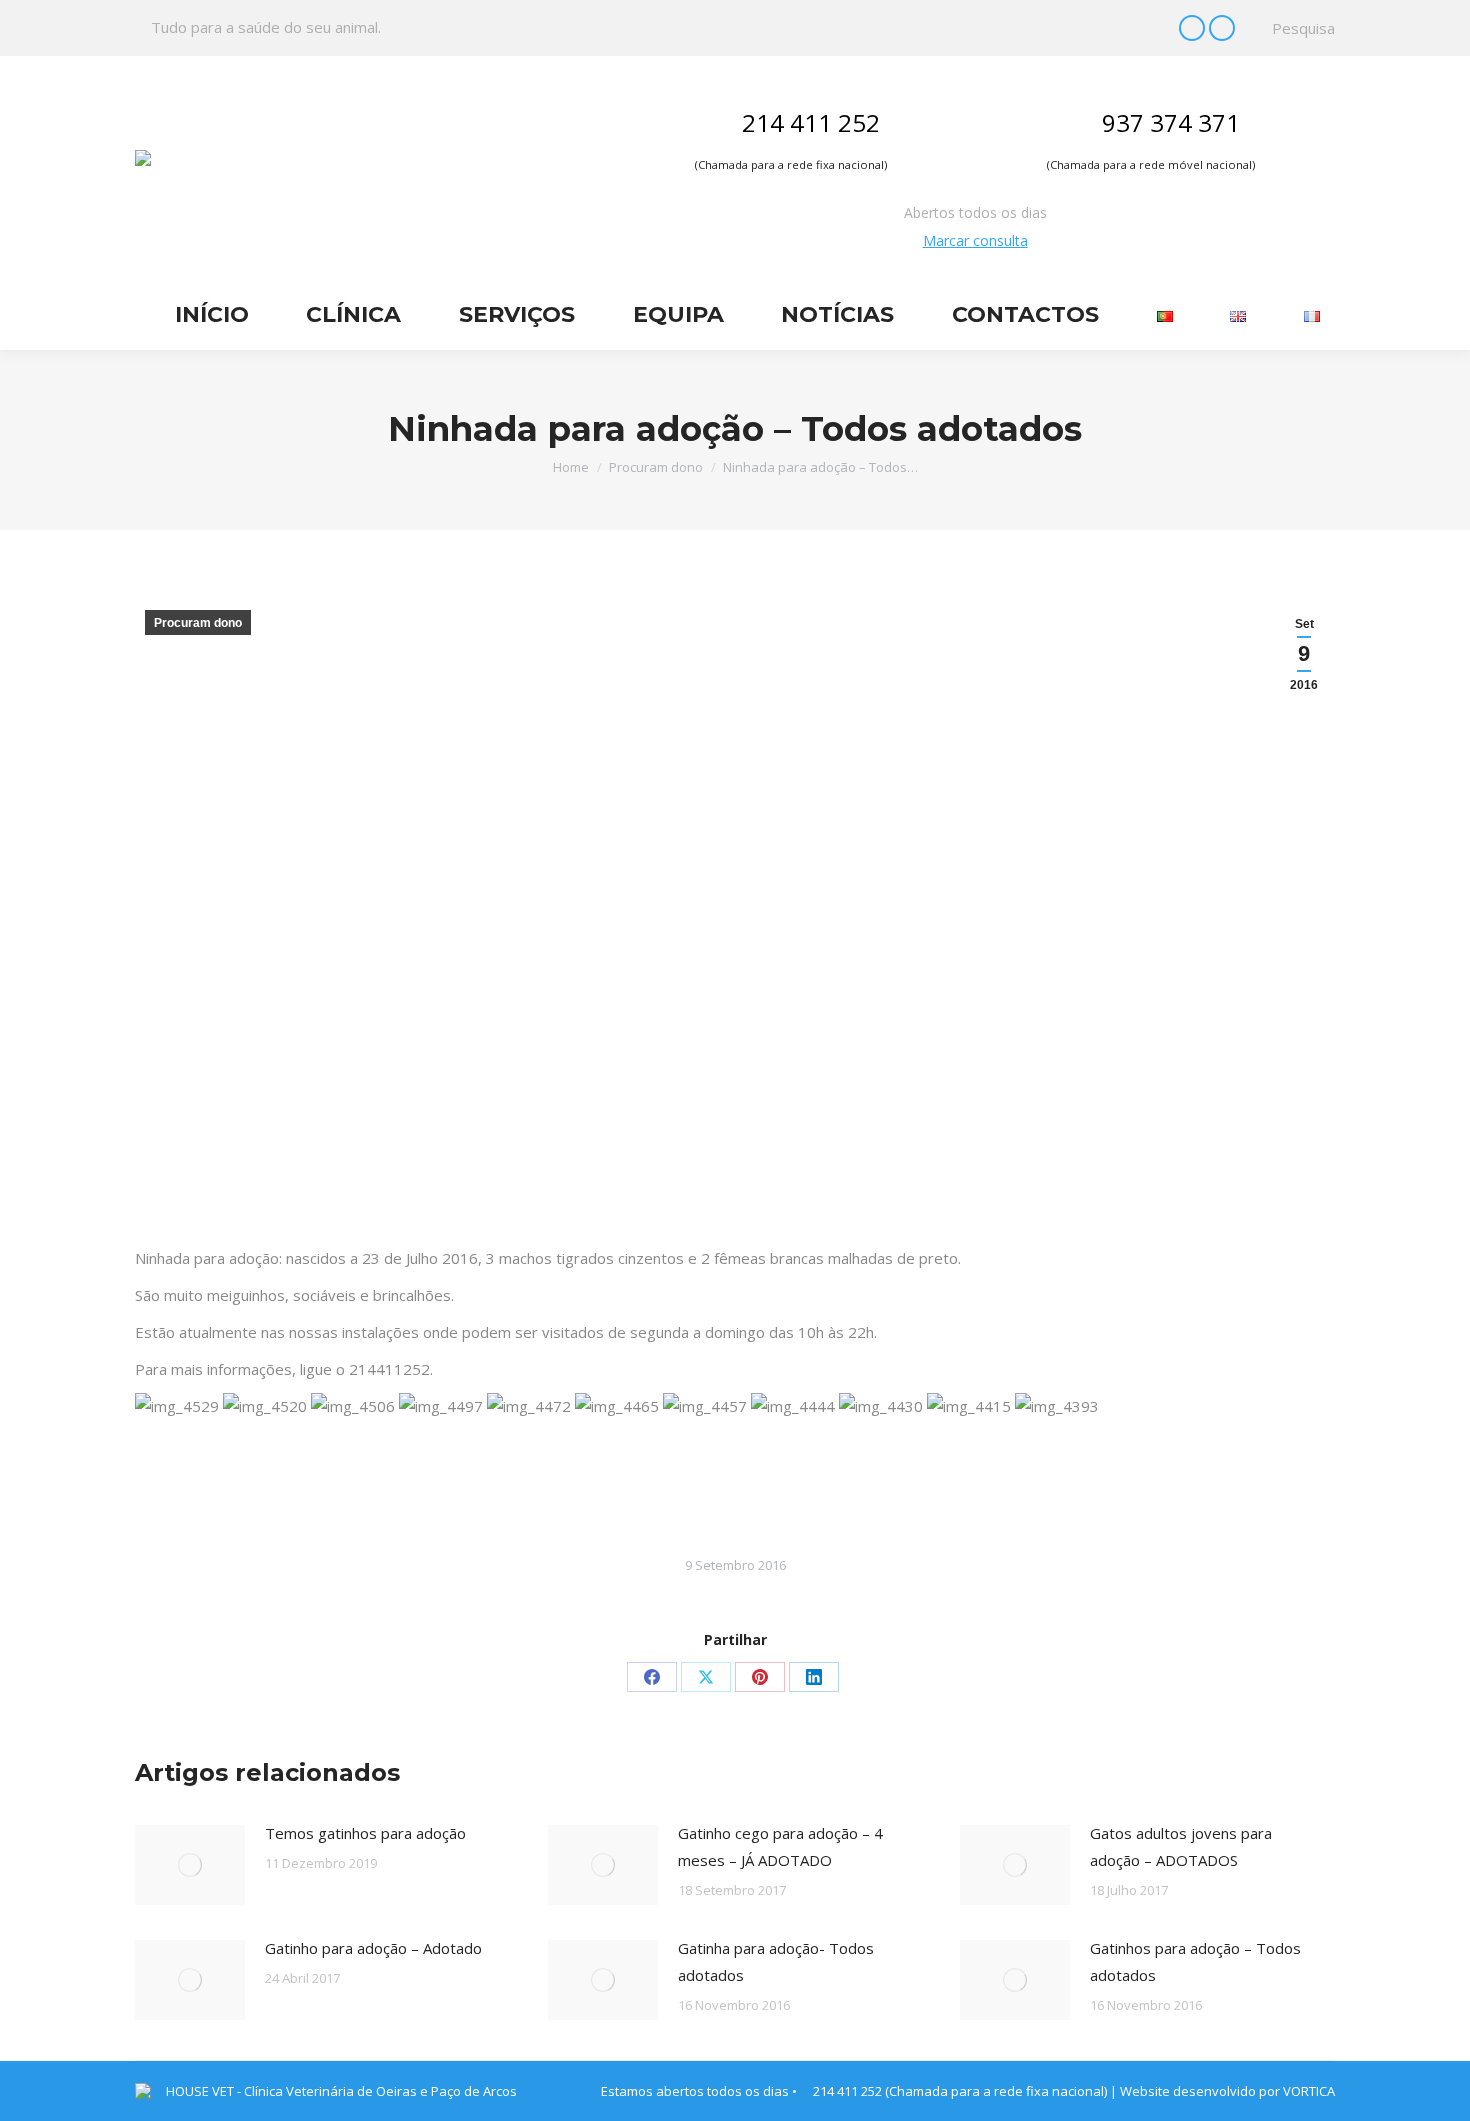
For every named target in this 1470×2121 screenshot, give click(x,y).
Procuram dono (198, 623)
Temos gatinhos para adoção (365, 1833)
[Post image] (190, 1865)
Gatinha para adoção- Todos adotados (776, 1961)
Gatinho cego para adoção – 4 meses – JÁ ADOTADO (780, 1846)
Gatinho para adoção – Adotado (373, 1948)
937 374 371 (1171, 122)
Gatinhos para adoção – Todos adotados (1195, 1961)
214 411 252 (811, 122)
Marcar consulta (975, 240)
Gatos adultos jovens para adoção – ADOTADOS (1181, 1846)
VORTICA (1309, 2091)
